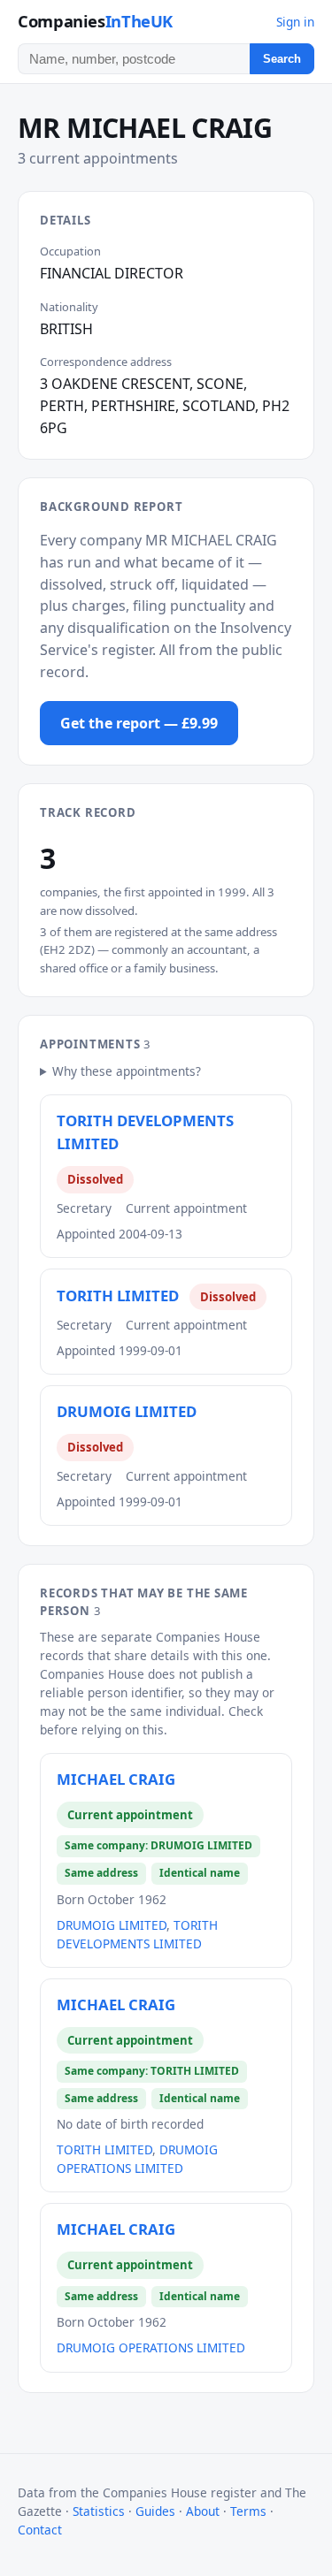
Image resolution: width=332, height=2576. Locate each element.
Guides (155, 2511)
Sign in (295, 22)
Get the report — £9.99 (139, 723)
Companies (95, 21)
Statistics (99, 2511)
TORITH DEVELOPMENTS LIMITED (145, 1132)
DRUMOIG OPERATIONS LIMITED (151, 2347)
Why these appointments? (127, 1071)
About (203, 2511)
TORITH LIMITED (118, 1296)
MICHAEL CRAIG (116, 1779)
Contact (40, 2530)
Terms (248, 2511)
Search (282, 59)
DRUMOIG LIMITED (127, 1411)
